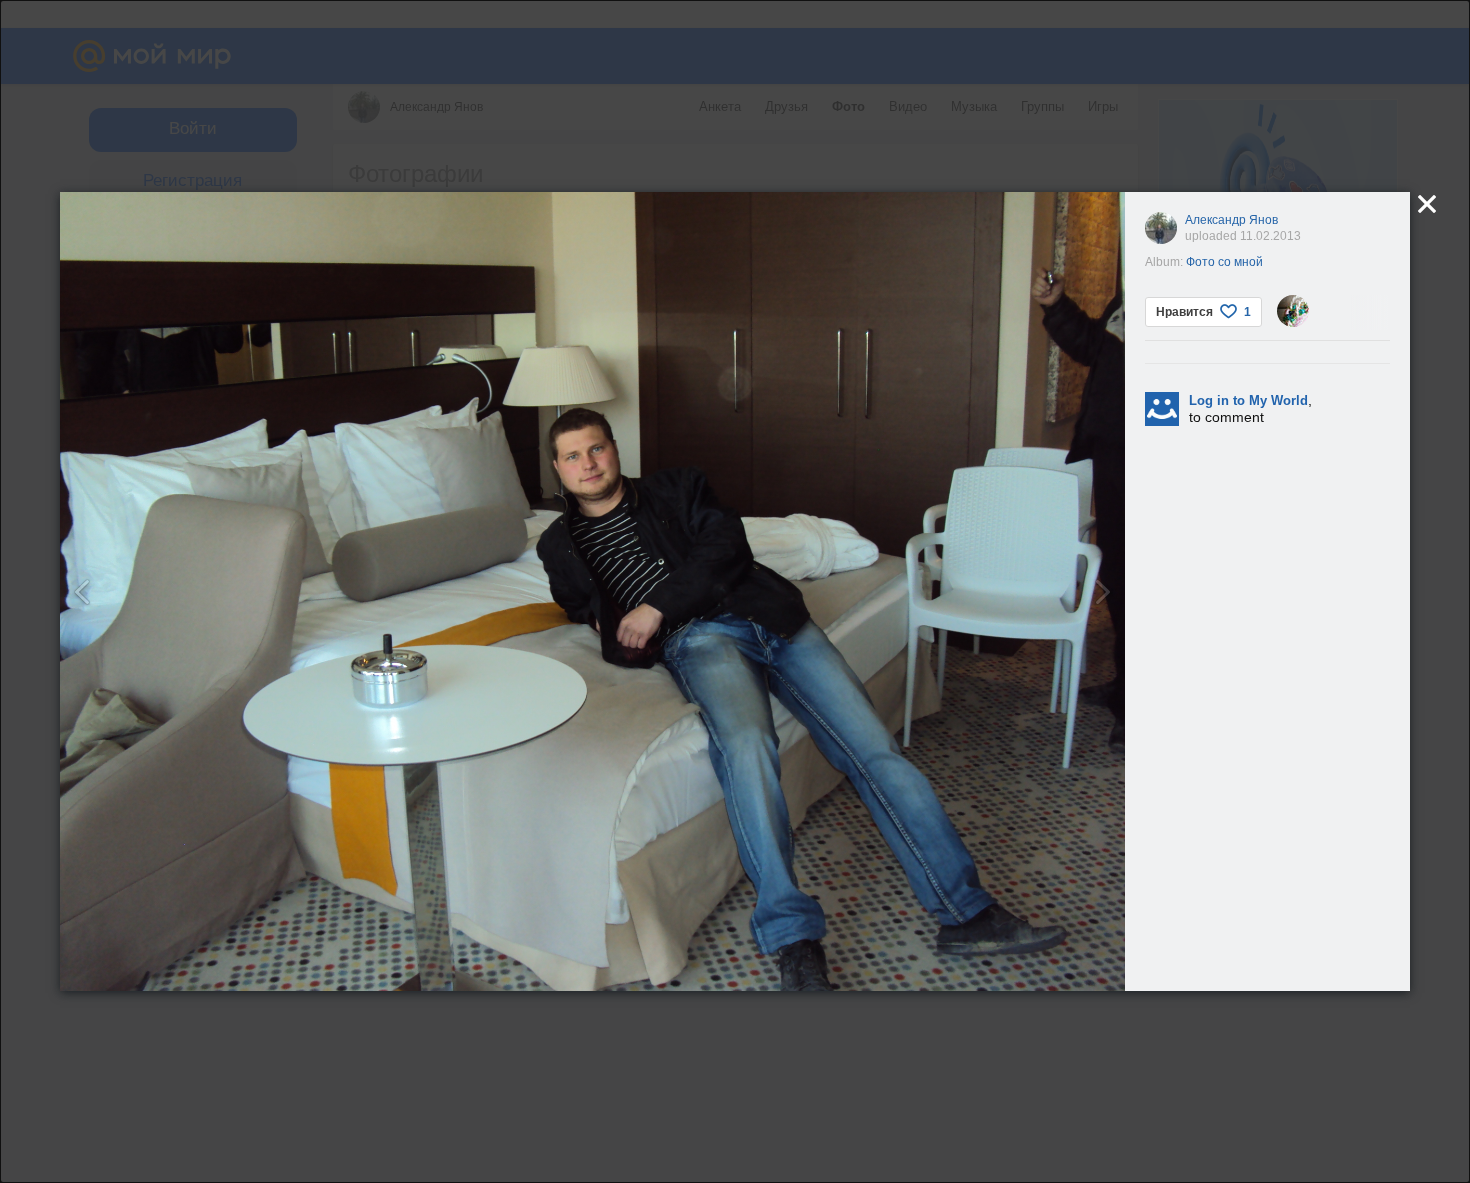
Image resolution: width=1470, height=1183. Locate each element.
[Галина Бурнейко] (1293, 311)
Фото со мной (1224, 262)
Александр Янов (1231, 220)
